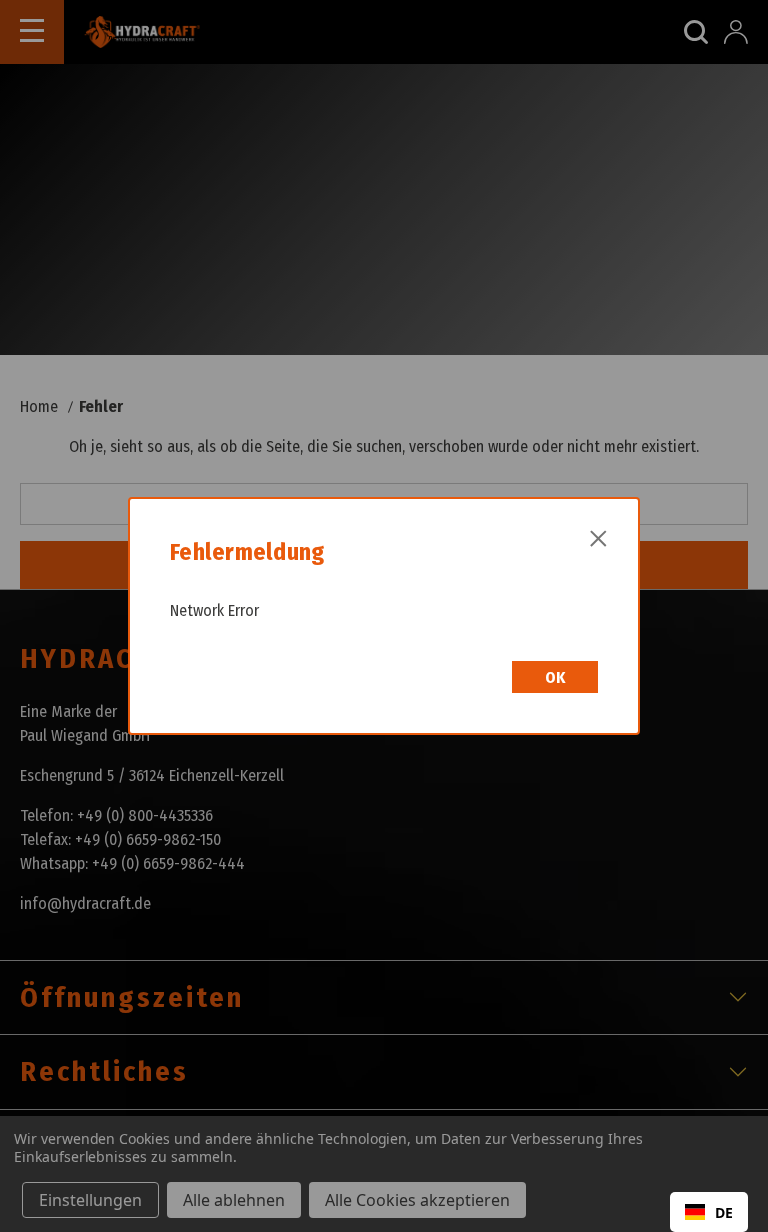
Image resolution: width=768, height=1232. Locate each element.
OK (555, 677)
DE (724, 1212)
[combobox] (709, 1212)
